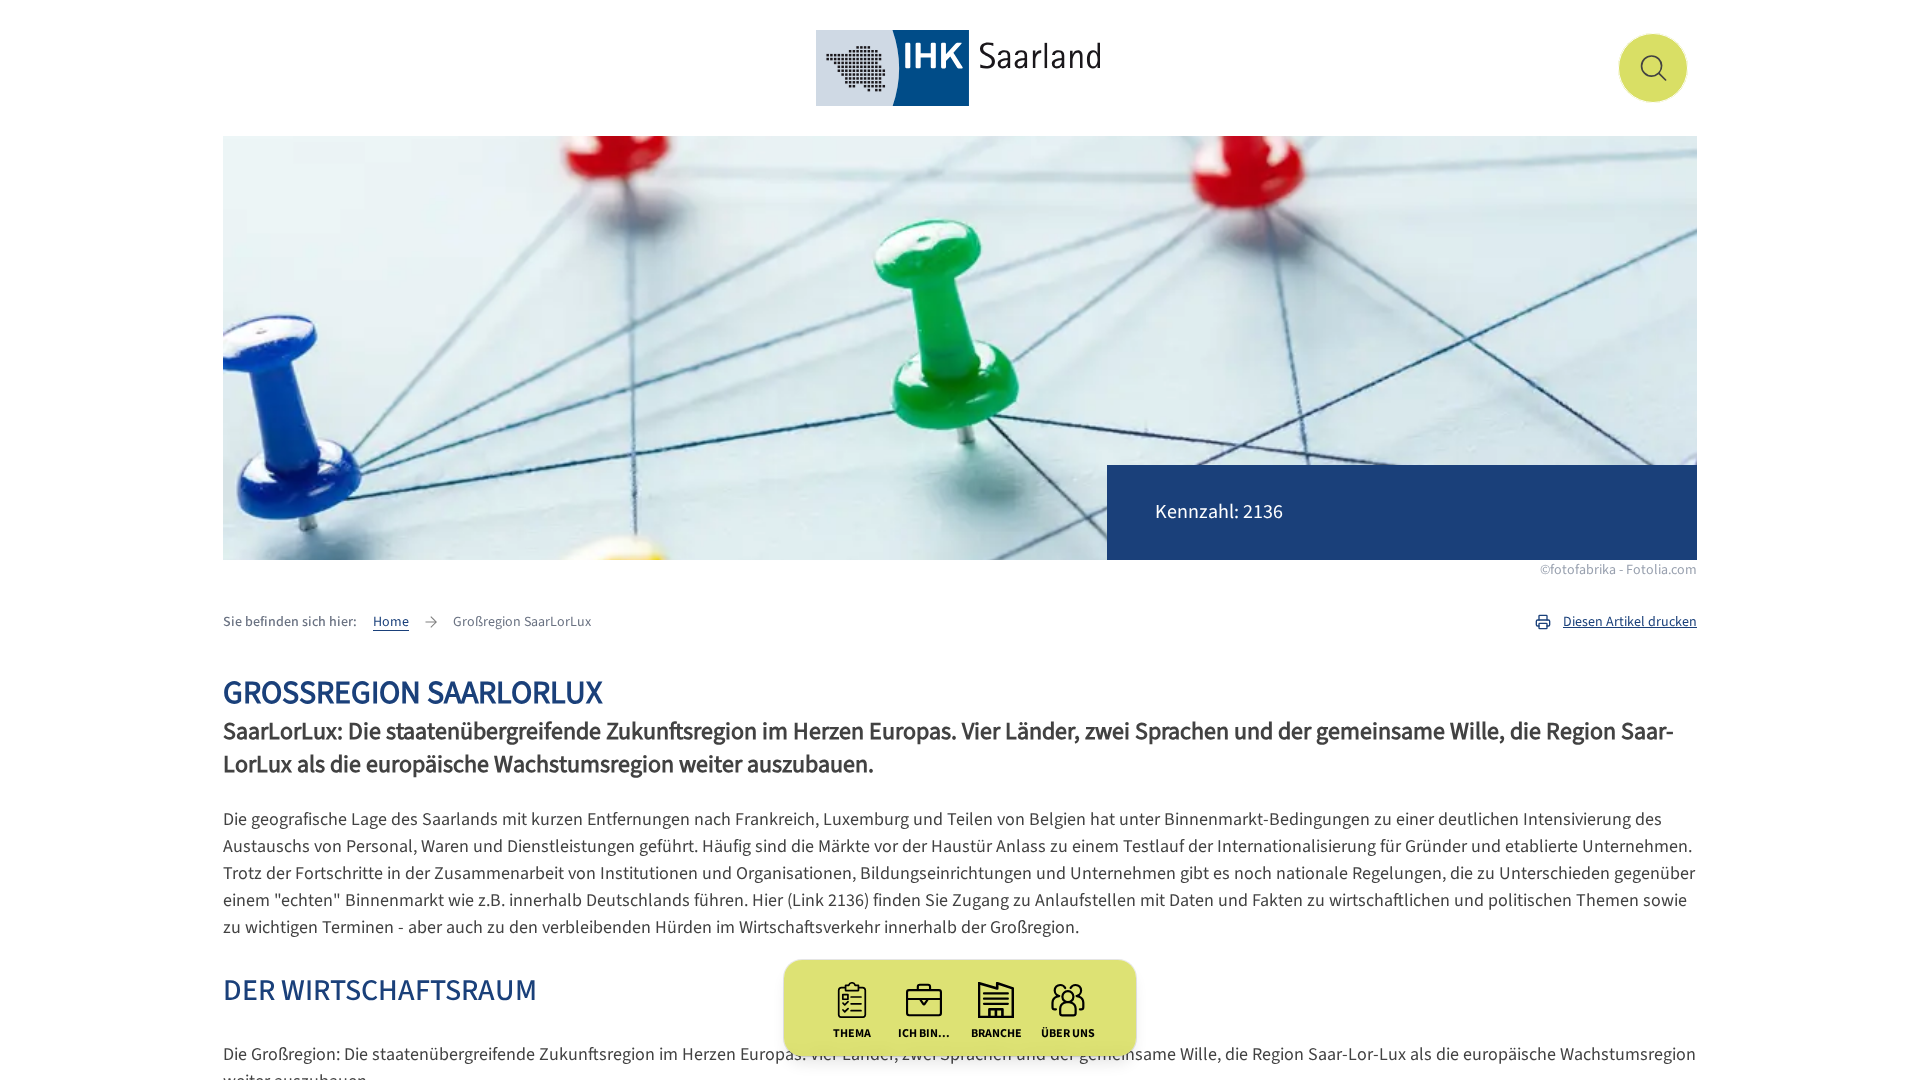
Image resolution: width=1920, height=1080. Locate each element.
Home (391, 622)
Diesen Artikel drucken (1630, 622)
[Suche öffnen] (1653, 68)
